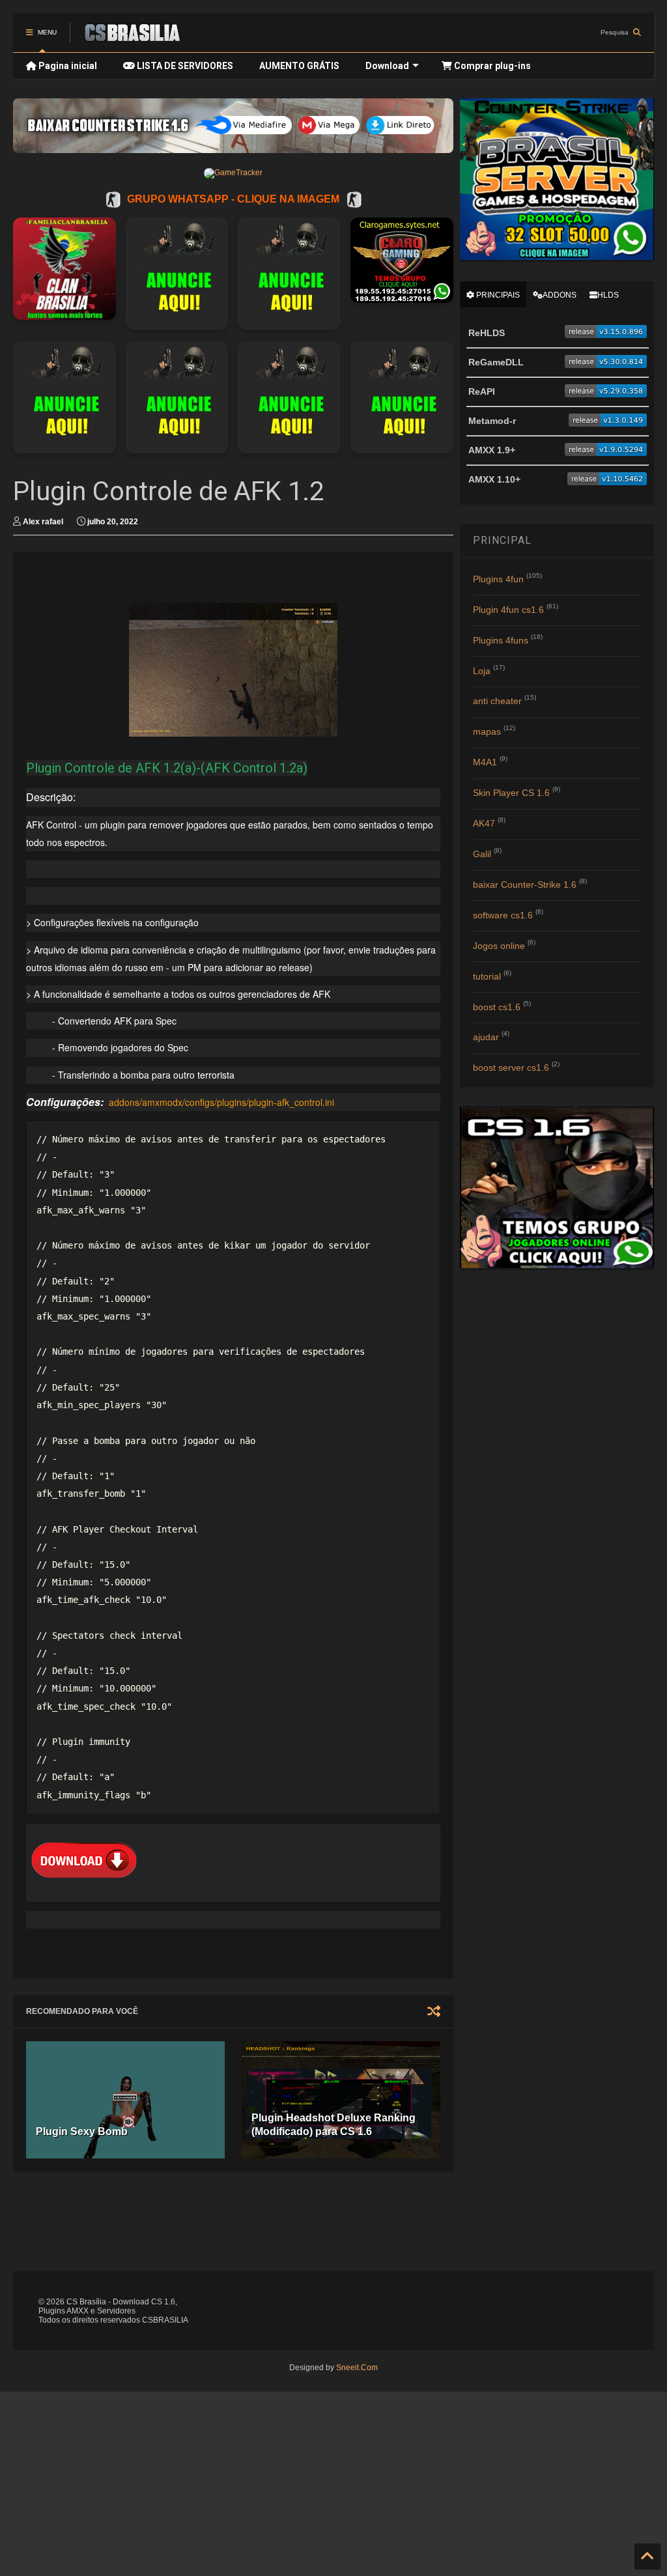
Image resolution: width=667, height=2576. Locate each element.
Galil (482, 854)
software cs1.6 (503, 915)
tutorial (487, 976)
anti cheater (497, 701)
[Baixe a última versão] (606, 335)
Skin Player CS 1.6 (511, 793)
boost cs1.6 (497, 1007)
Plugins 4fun (498, 579)
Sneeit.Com (357, 2368)
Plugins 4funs (501, 640)
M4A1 (485, 762)
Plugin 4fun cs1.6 (508, 610)
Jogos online (499, 946)
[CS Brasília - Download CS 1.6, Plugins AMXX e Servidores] (132, 36)
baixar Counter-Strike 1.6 (525, 885)
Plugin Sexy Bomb (82, 2131)
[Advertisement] (329, 2220)
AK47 (484, 823)
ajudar (486, 1037)
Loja (482, 671)
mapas (487, 731)
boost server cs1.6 (511, 1068)
